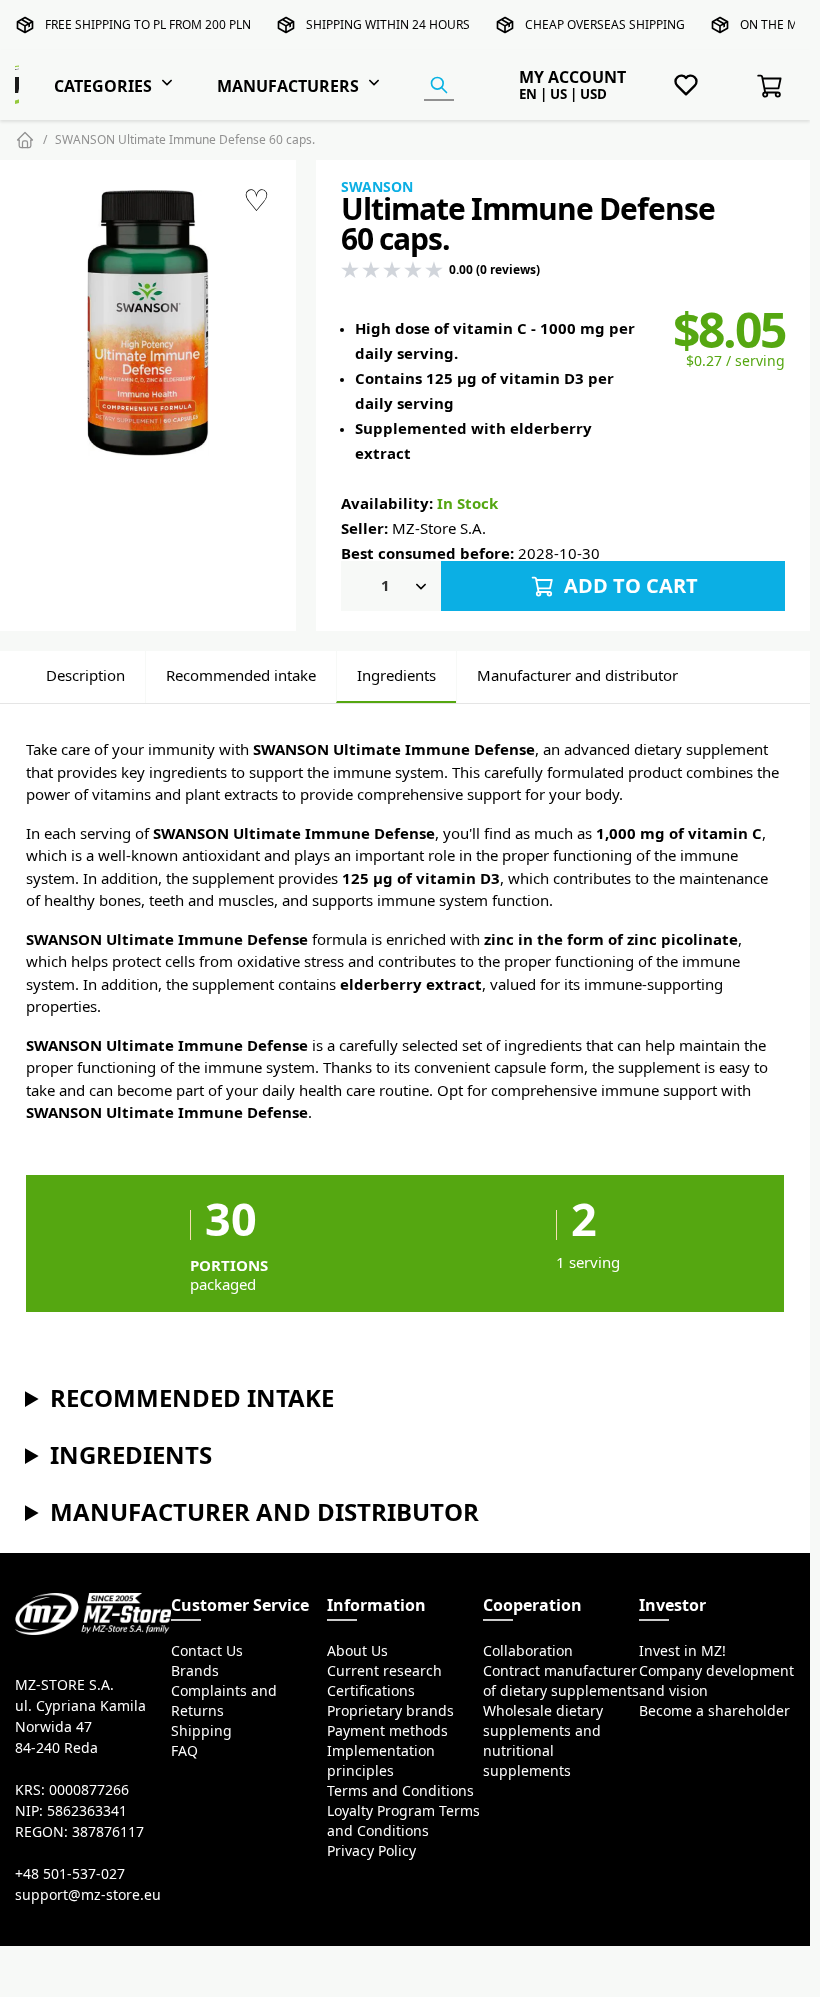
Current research (384, 1671)
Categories (103, 86)
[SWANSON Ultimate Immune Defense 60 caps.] (148, 323)
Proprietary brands (390, 1711)
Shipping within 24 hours (388, 24)
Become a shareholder (714, 1711)
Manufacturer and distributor (577, 675)
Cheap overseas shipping (605, 24)
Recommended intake (241, 675)
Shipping (201, 1731)
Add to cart (628, 585)
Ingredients (396, 675)
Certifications (371, 1691)
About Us (357, 1651)
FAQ (184, 1751)
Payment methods (387, 1731)
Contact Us (207, 1651)
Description (85, 675)
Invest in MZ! (682, 1651)
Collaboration (528, 1651)
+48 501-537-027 (70, 1874)
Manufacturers (288, 86)
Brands (195, 1671)
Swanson (377, 187)
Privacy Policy (371, 1851)
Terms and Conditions (400, 1791)
